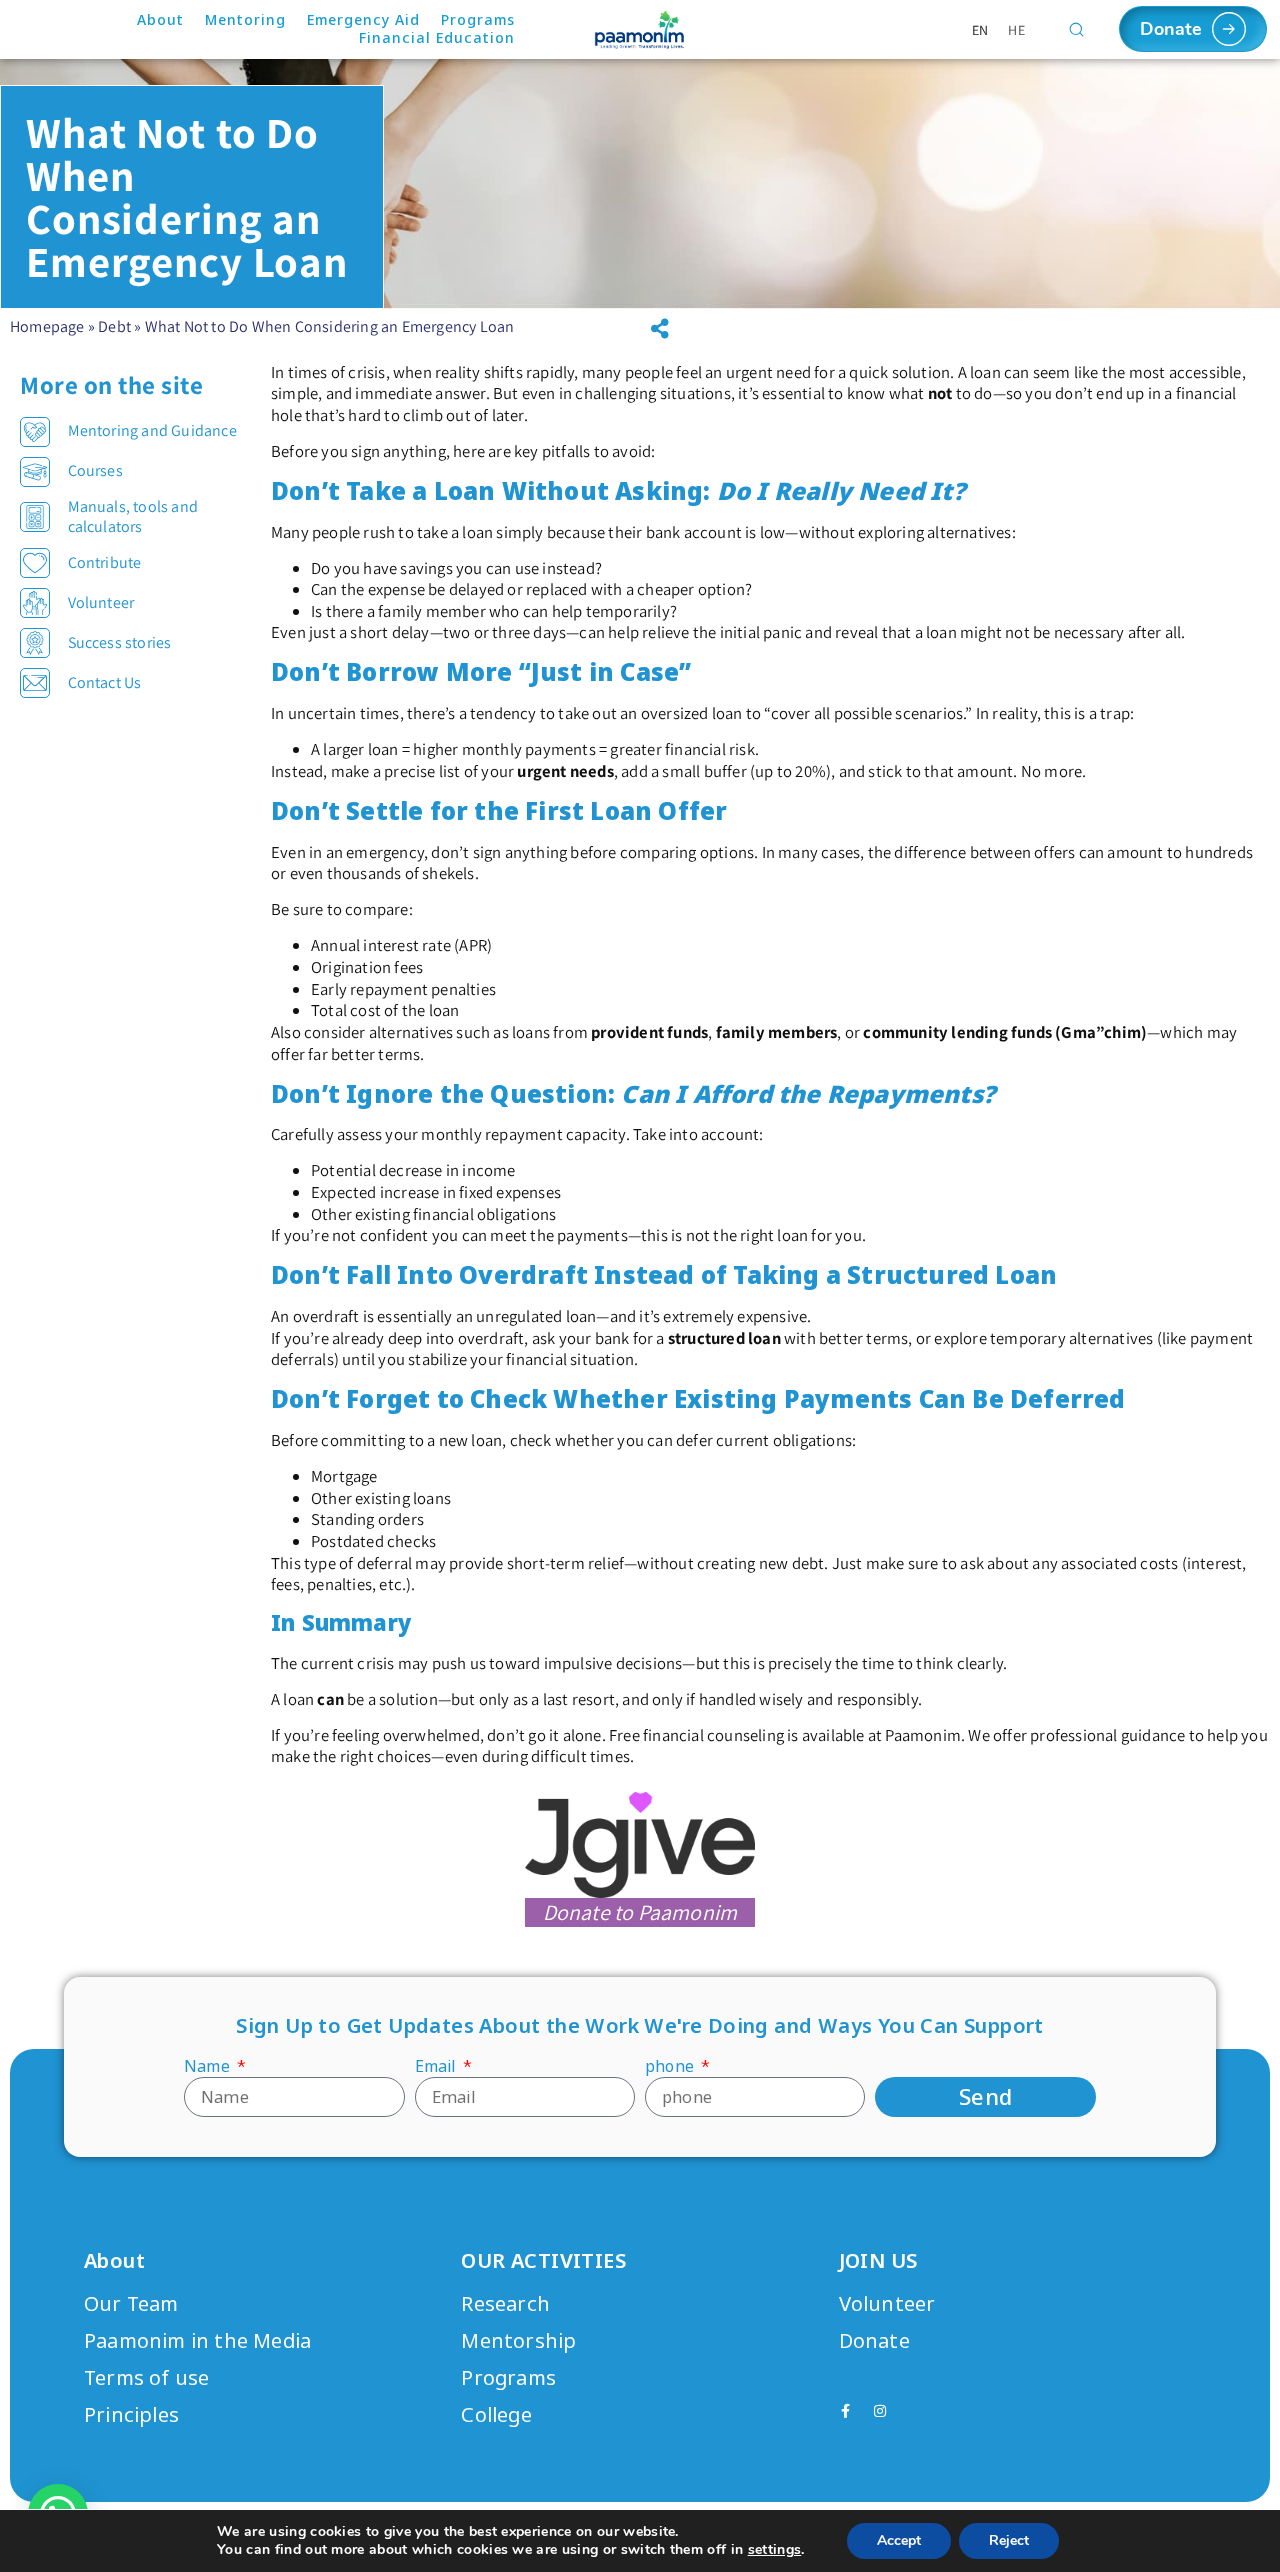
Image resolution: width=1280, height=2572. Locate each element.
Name (209, 2066)
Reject (1009, 2540)
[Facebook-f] (846, 2411)
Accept (899, 2540)
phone (671, 2066)
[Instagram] (880, 2411)
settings (775, 2550)
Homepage (47, 326)
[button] (660, 329)
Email (437, 2066)
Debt (114, 326)
